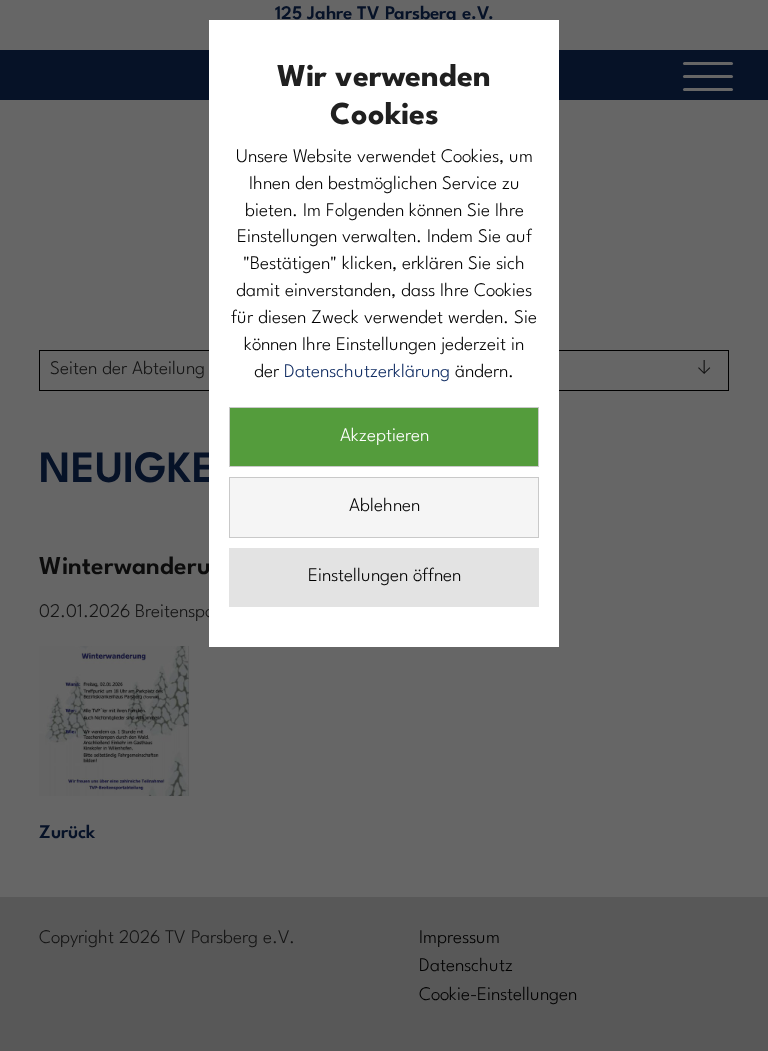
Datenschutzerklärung (367, 372)
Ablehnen (384, 506)
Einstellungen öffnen (384, 576)
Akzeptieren (384, 436)
